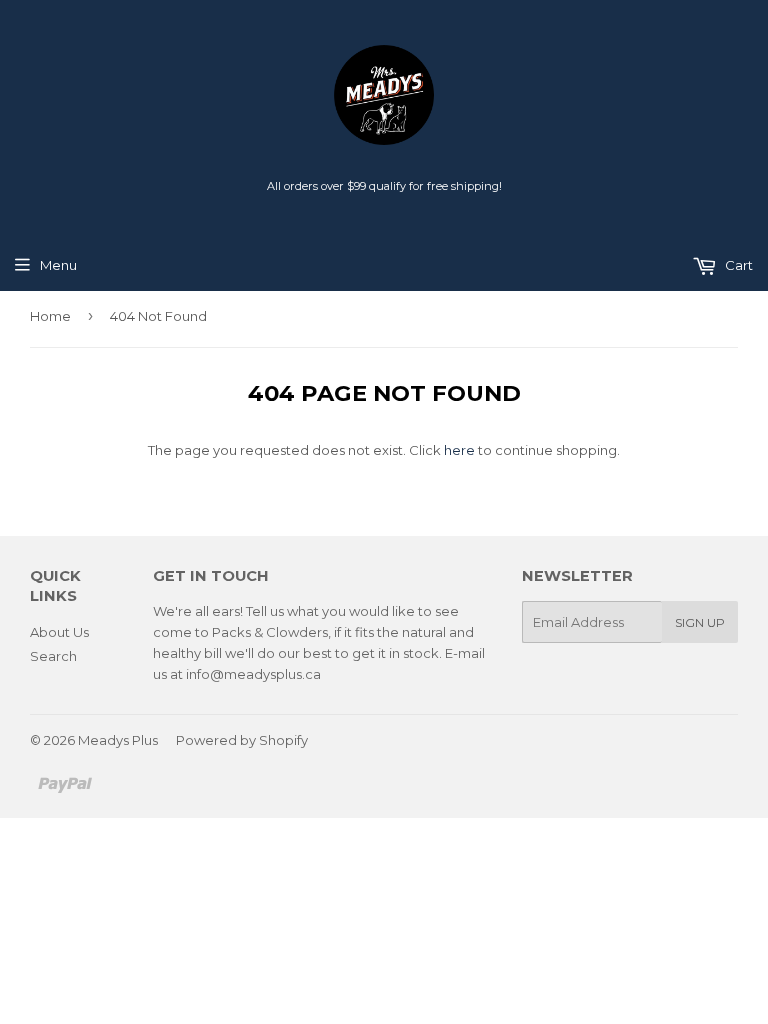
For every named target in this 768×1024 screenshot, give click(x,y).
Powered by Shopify (242, 740)
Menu (58, 265)
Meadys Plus (118, 740)
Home (50, 316)
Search (53, 656)
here (459, 450)
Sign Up (700, 622)
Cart (737, 265)
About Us (59, 632)
